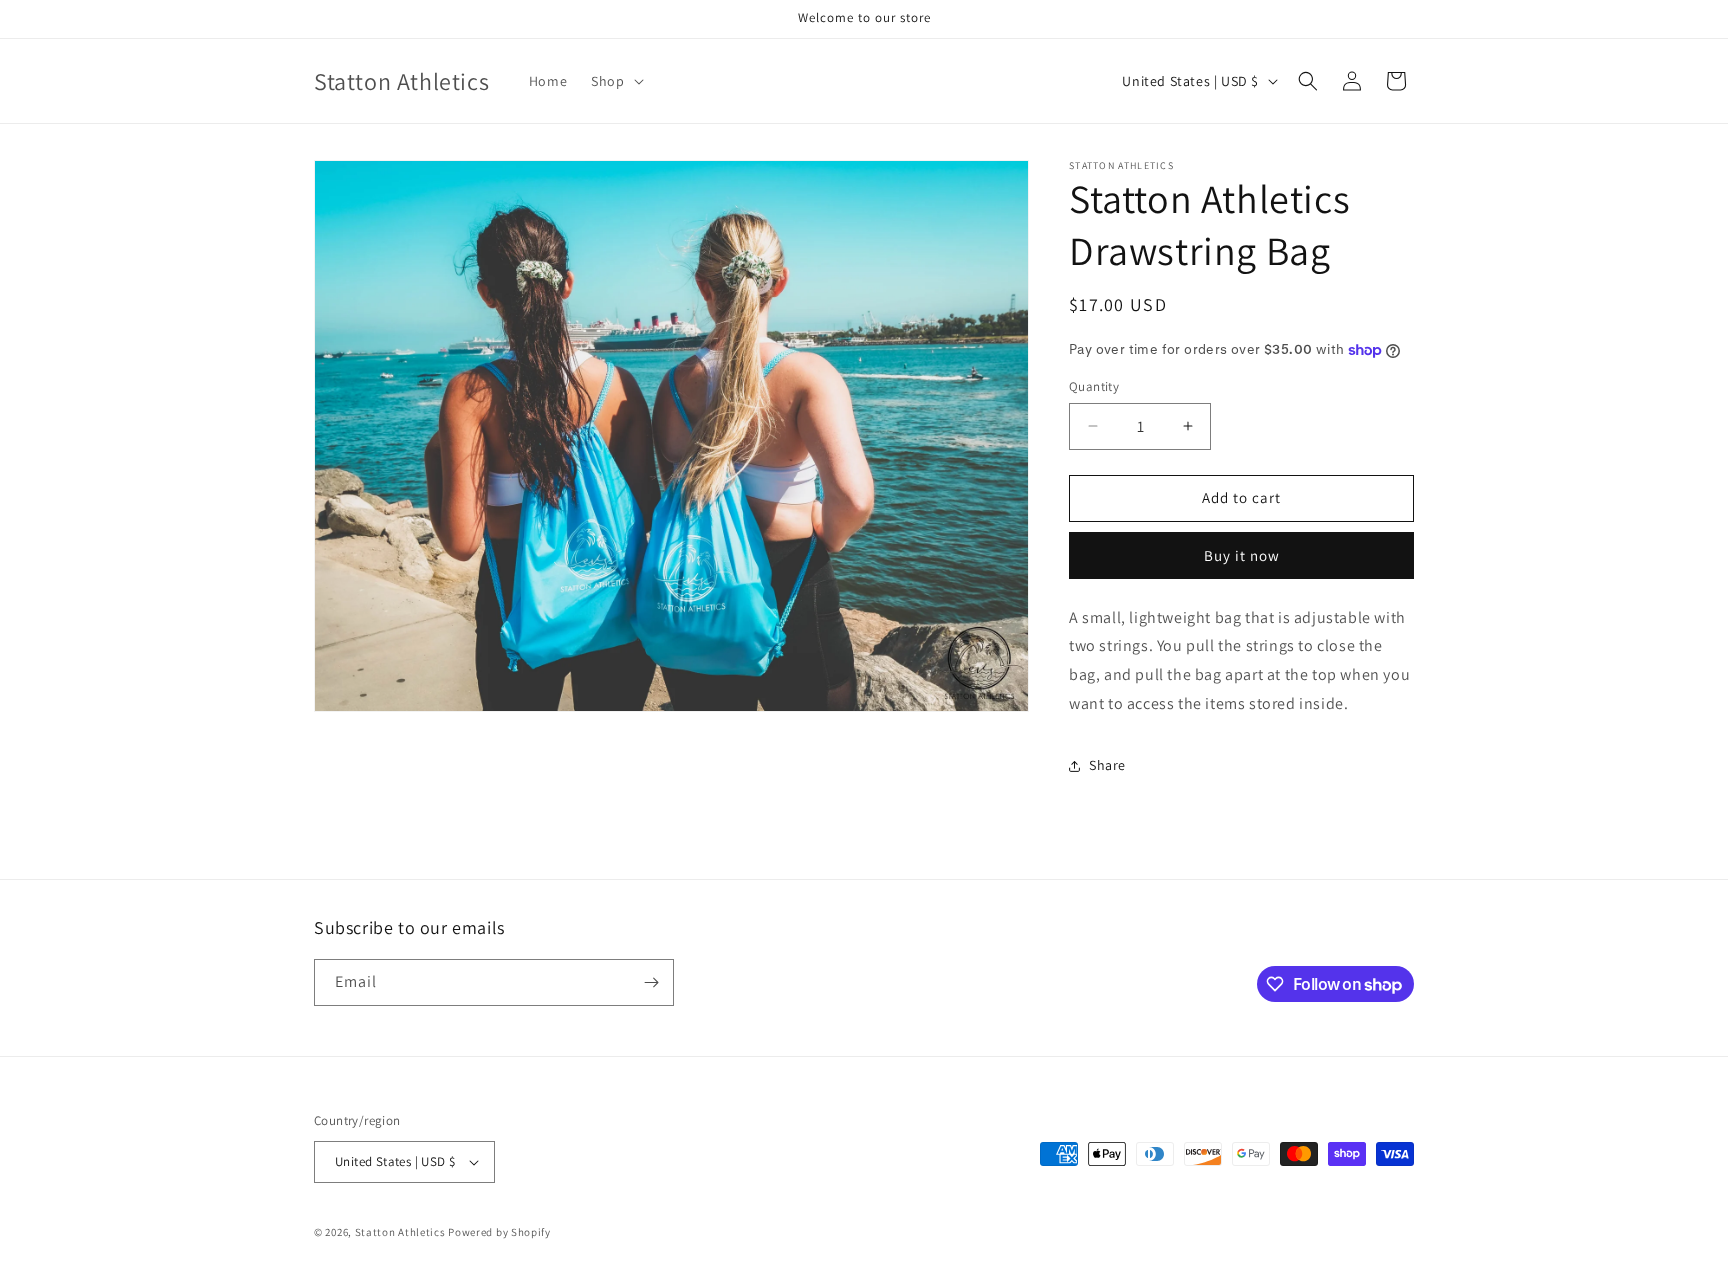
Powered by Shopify (499, 1232)
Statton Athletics (400, 1232)
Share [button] (1107, 765)
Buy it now (1242, 555)
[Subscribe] (651, 982)
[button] (615, 81)
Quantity (1094, 386)
